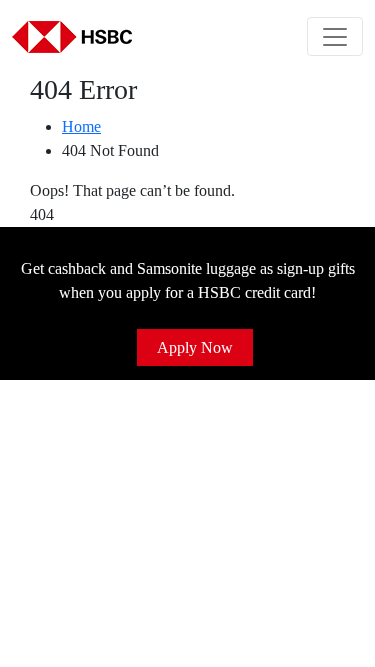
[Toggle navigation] (335, 36)
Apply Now (195, 347)
